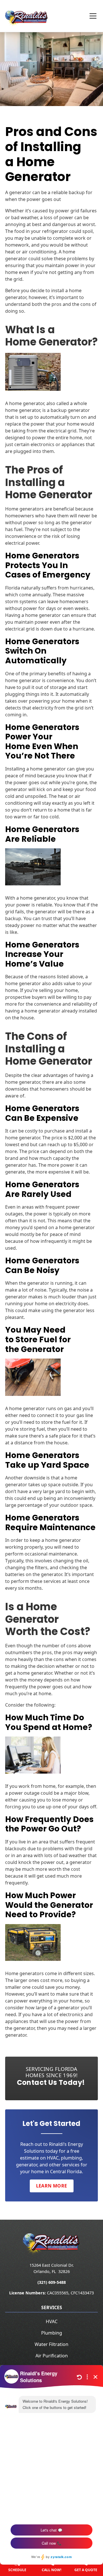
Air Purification (52, 2356)
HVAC (52, 2321)
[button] (90, 16)
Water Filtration (51, 2344)
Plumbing (52, 2333)
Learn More (52, 2186)
